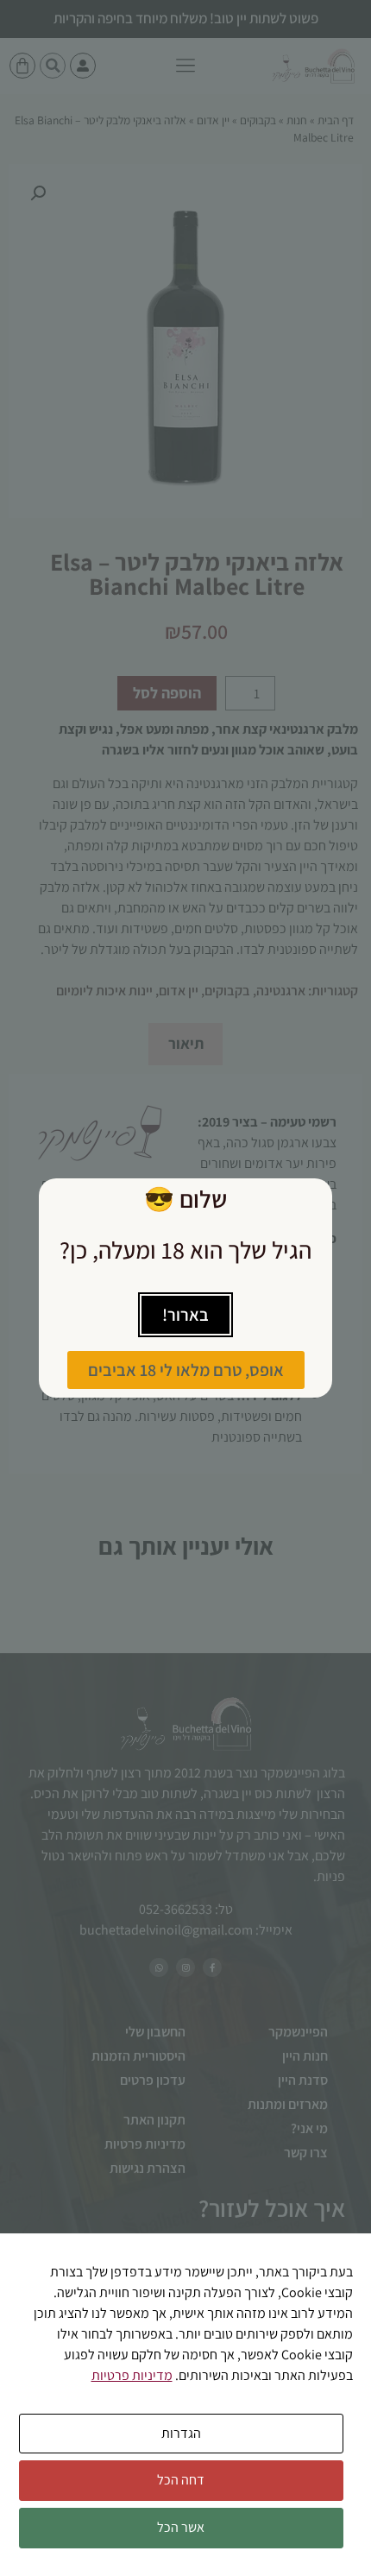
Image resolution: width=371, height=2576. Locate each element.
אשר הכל (181, 2527)
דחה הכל (181, 2480)
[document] (185, 1288)
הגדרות (181, 2433)
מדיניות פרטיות (132, 2375)
